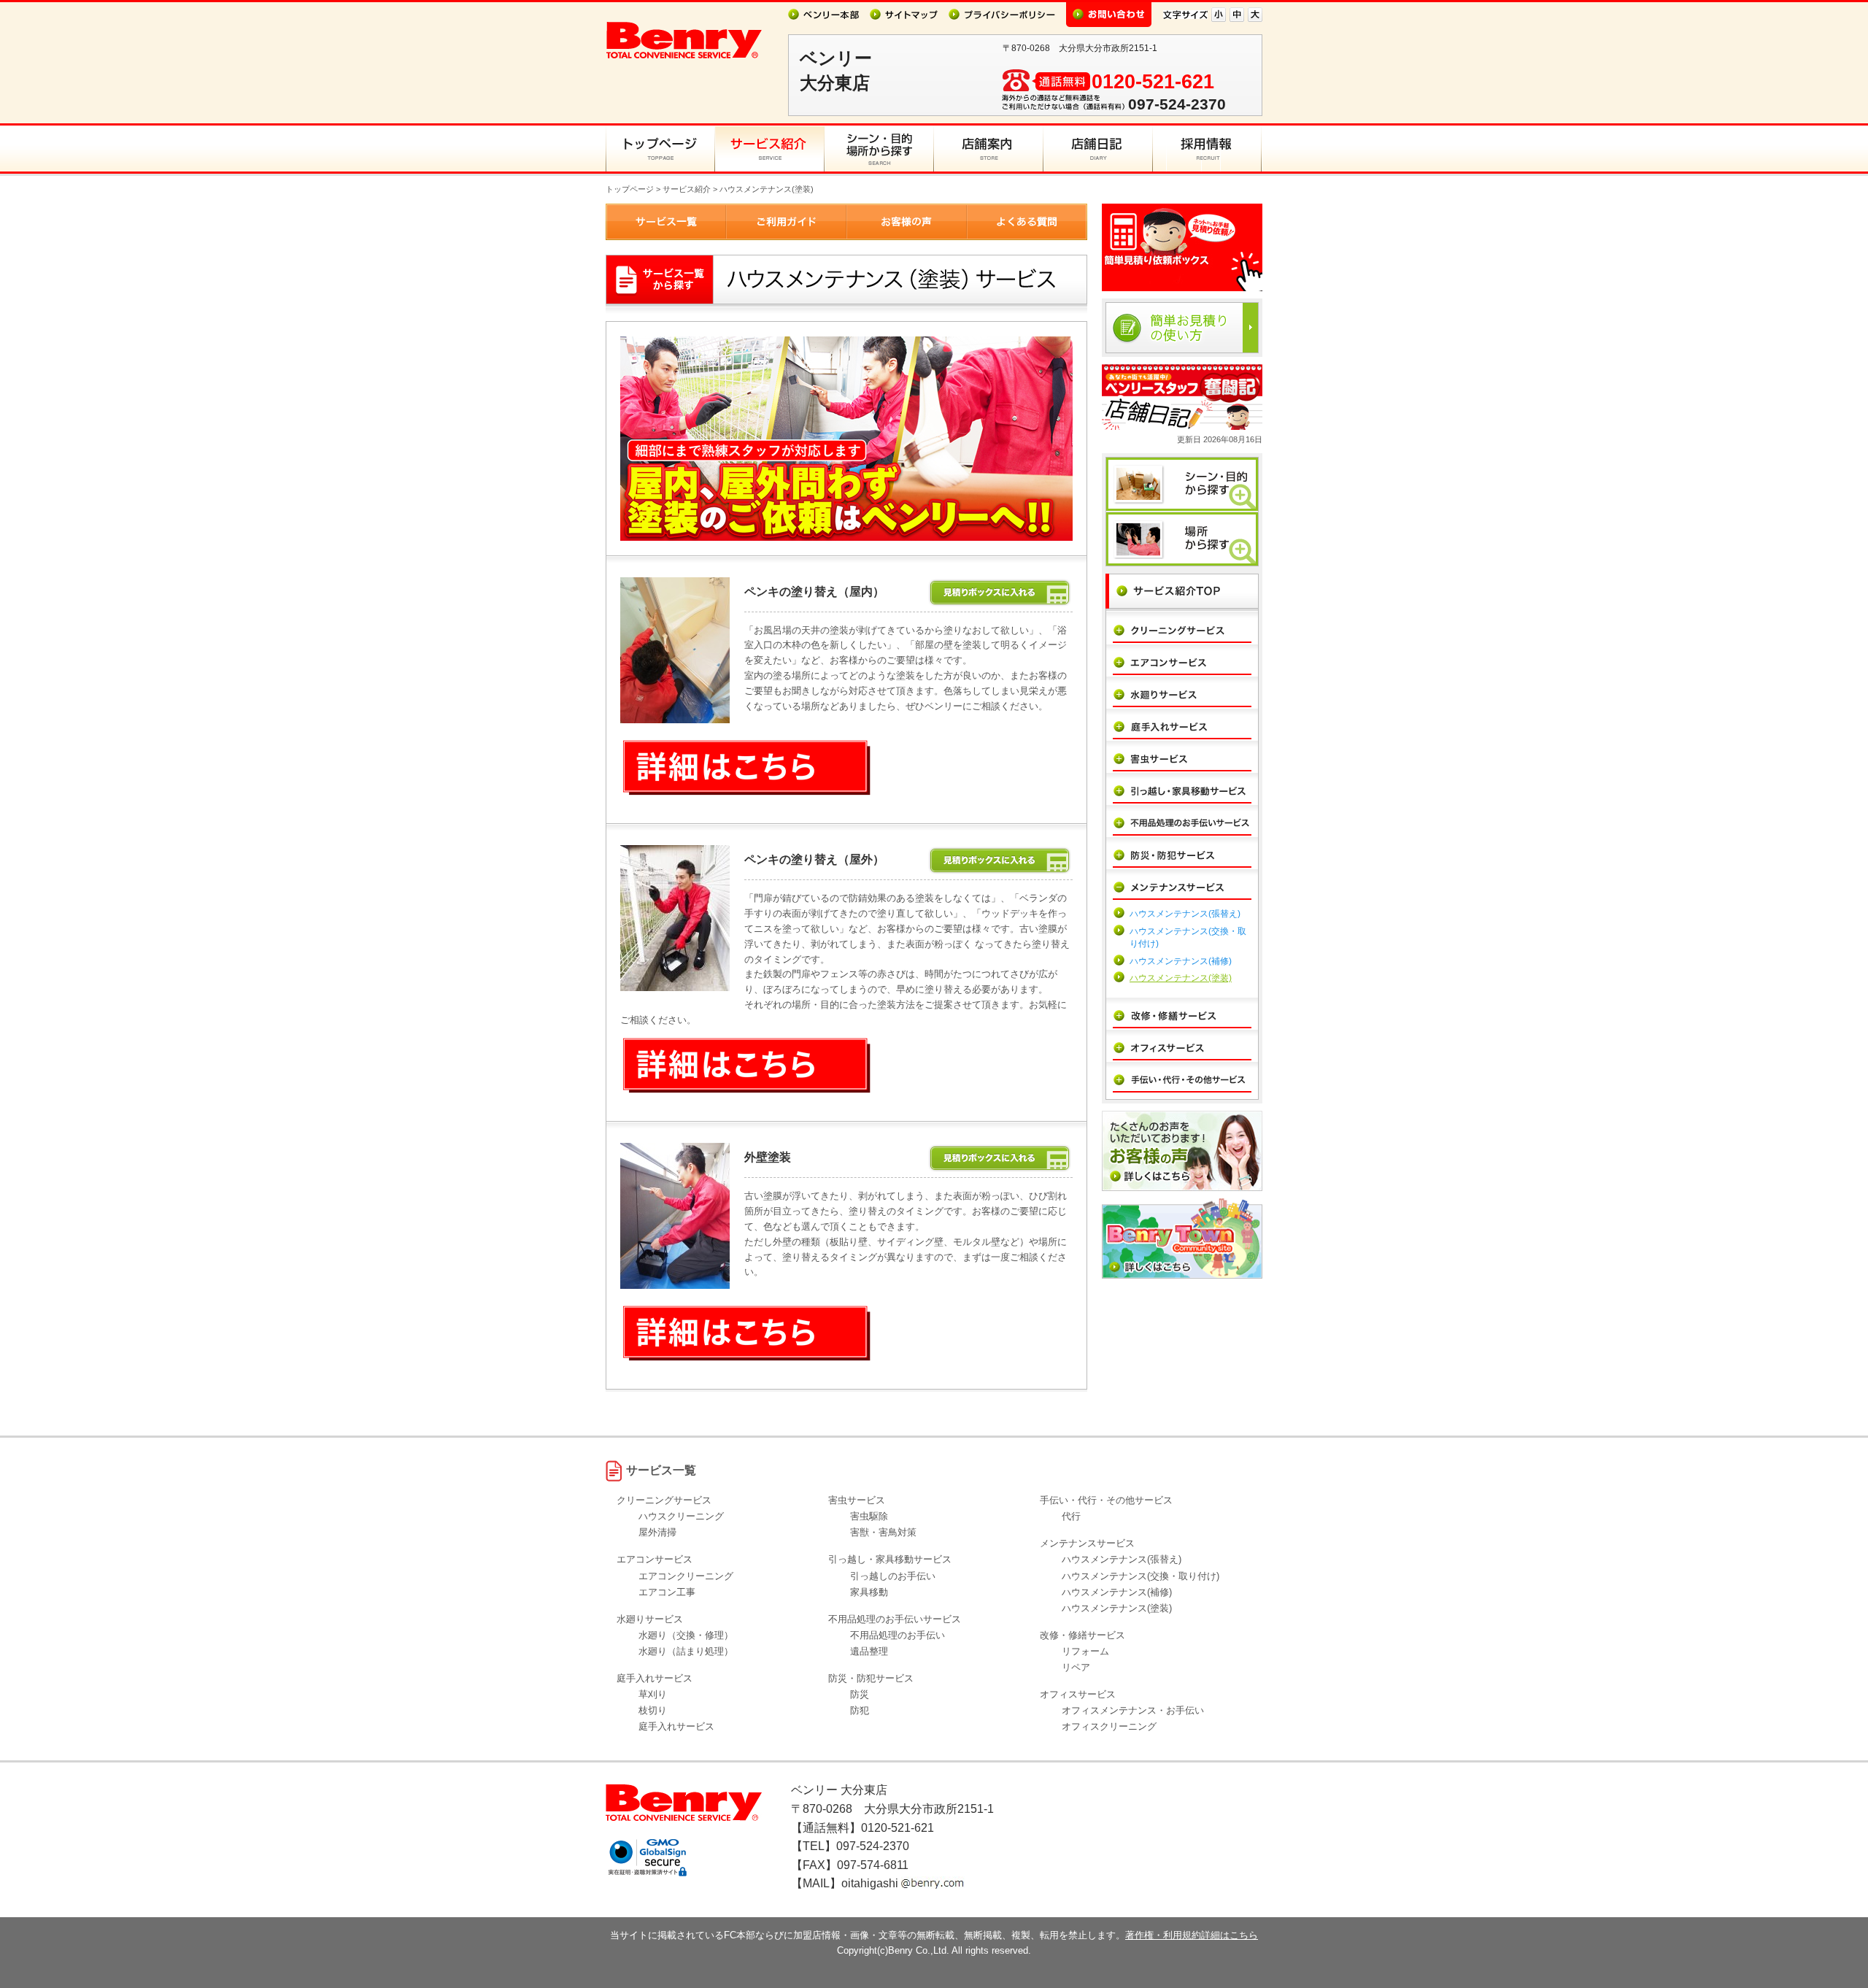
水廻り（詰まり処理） (686, 1651)
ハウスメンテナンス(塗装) (1181, 978)
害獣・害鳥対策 (883, 1532)
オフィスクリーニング (1109, 1726)
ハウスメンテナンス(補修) (1181, 961)
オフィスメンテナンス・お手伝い (1133, 1710)
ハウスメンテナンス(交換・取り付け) (1141, 1576)
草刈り (653, 1694)
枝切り (653, 1710)
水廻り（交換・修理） (686, 1635)
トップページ (630, 189)
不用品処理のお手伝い (898, 1635)
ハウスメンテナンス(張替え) (1185, 914)
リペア (1076, 1667)
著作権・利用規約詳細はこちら (1192, 1935)
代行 (1071, 1516)
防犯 (860, 1710)
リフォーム (1085, 1651)
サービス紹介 (687, 189)
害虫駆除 (869, 1516)
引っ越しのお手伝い (893, 1576)
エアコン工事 (667, 1592)
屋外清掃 (657, 1532)
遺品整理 (869, 1651)
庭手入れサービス (676, 1726)
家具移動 (869, 1592)
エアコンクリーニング (686, 1576)
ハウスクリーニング (681, 1516)
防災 (860, 1694)
